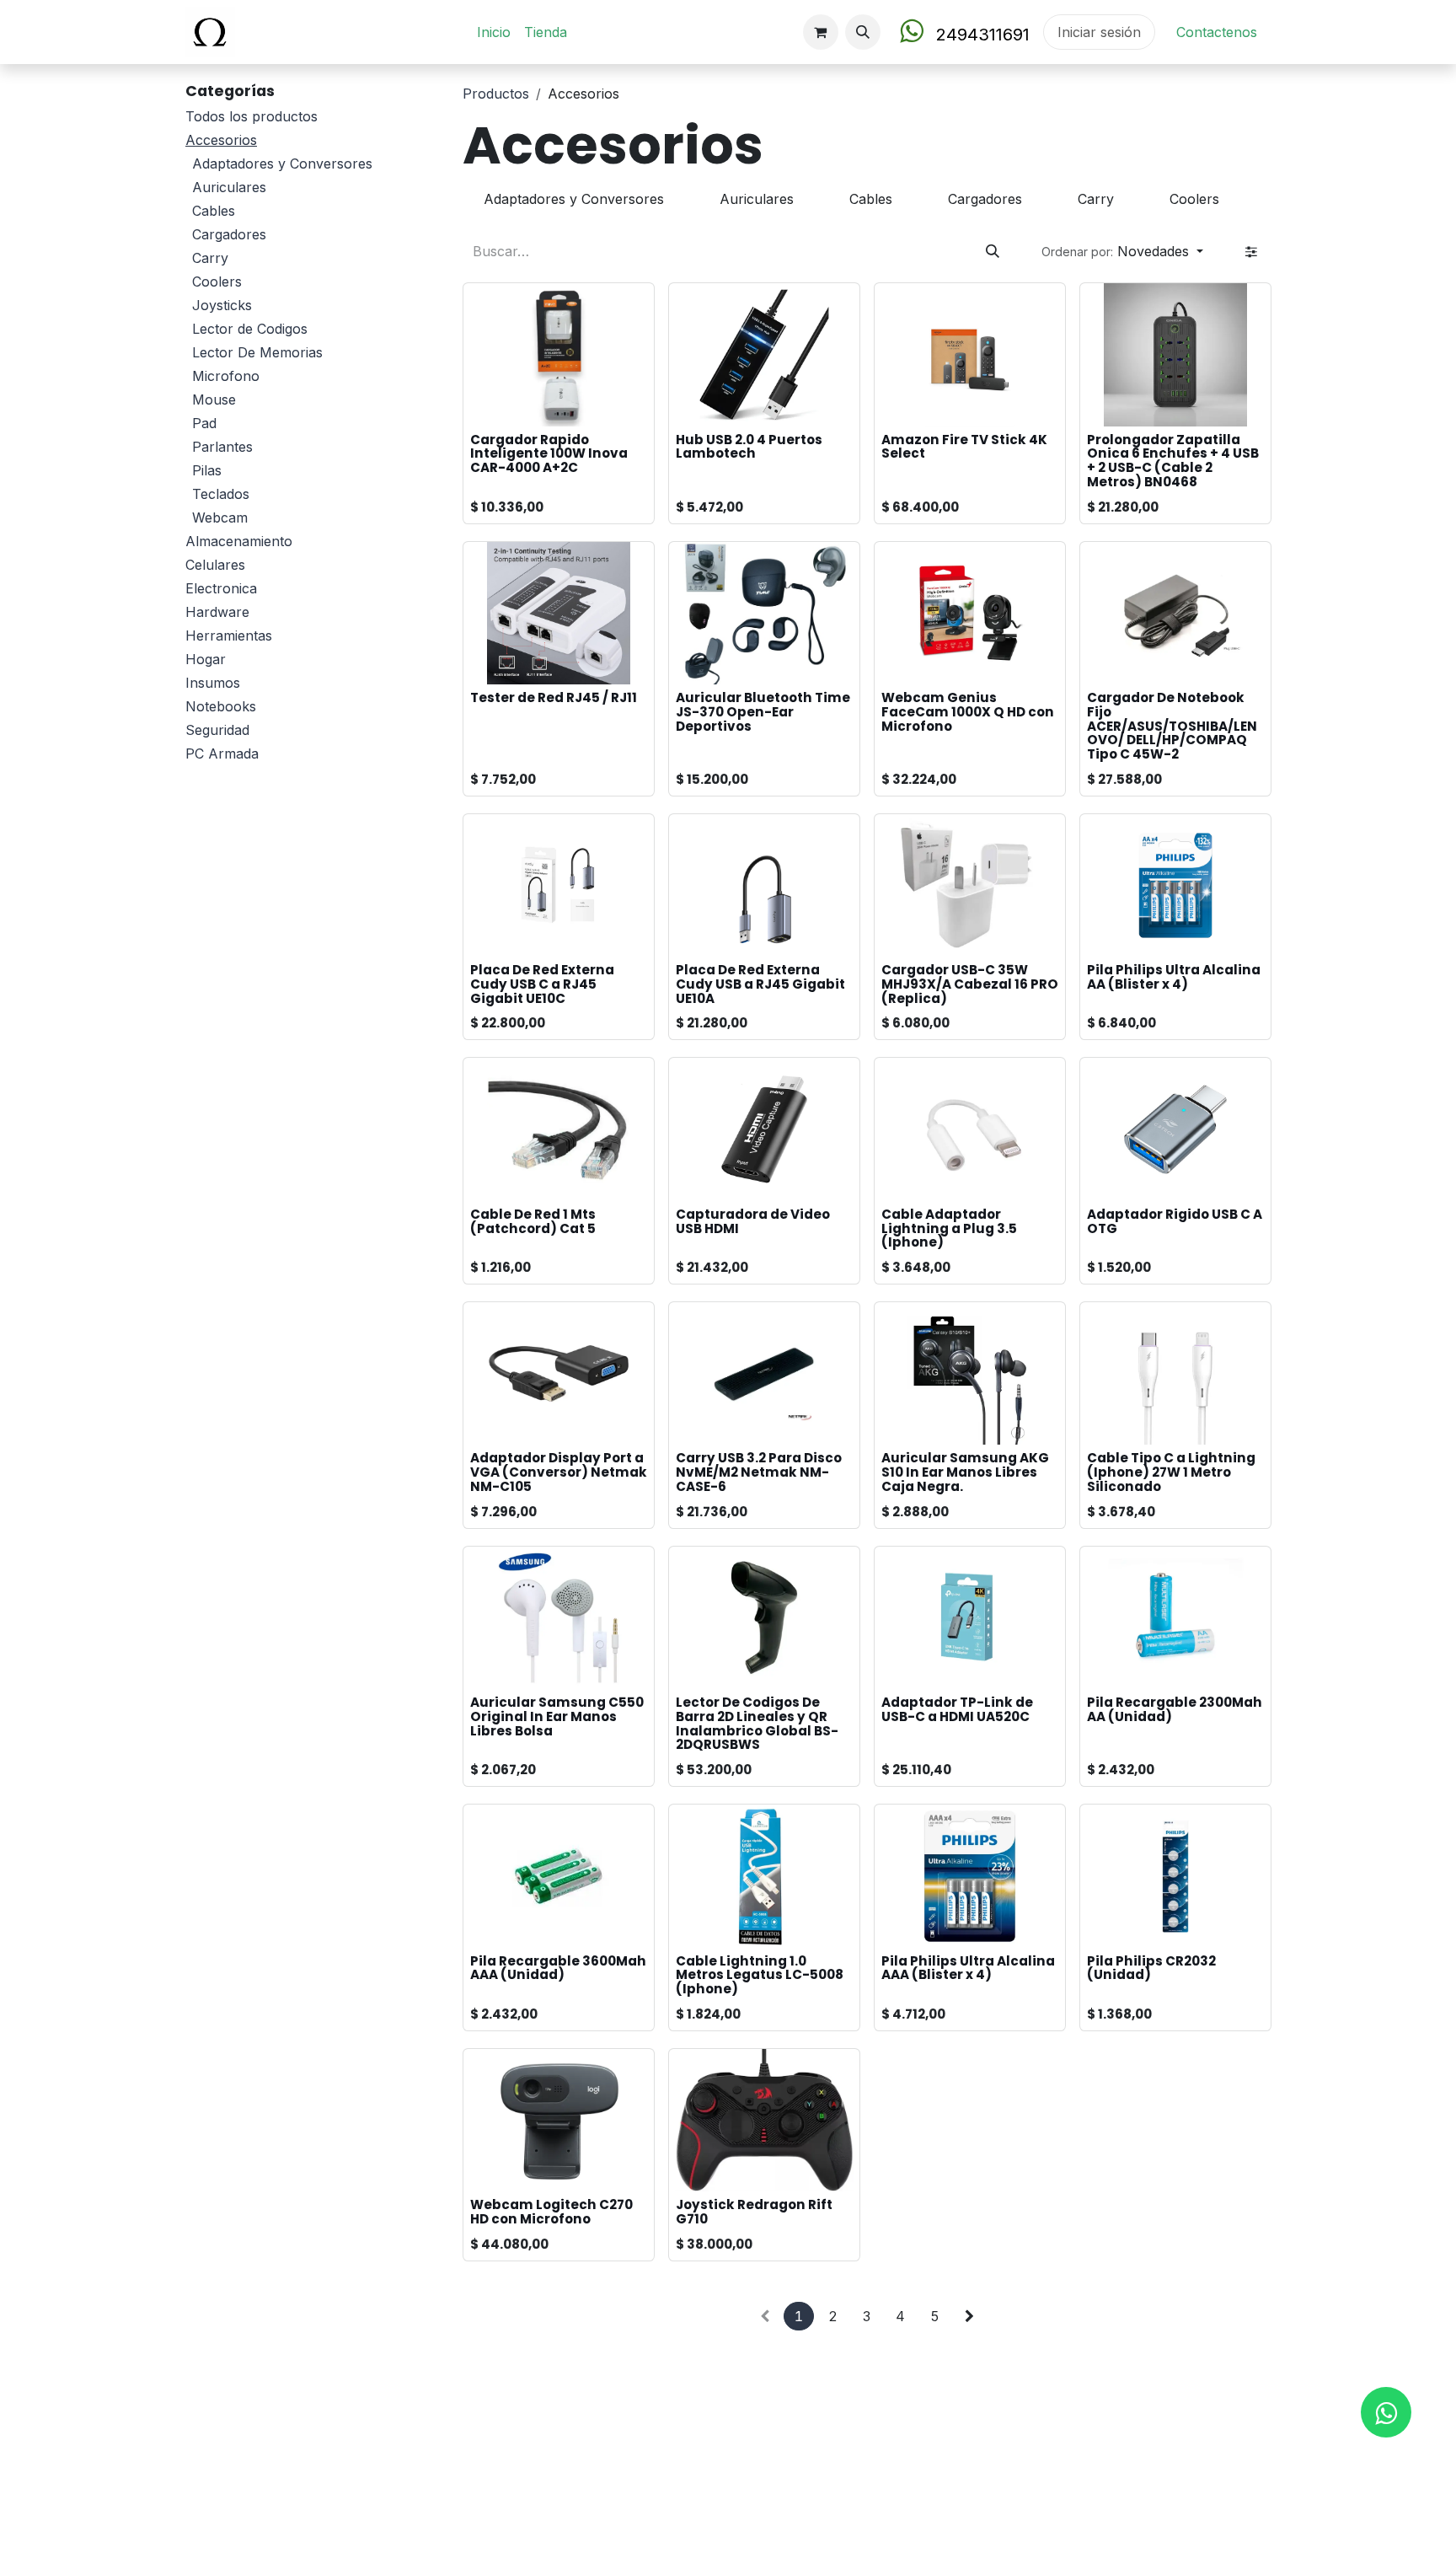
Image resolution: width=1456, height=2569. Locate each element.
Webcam (220, 518)
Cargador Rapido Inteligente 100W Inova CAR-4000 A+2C (549, 453)
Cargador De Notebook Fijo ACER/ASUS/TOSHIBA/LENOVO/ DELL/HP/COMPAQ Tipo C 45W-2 (1172, 726)
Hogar (206, 659)
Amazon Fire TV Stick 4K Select (964, 447)
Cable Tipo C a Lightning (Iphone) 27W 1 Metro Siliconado (1171, 1472)
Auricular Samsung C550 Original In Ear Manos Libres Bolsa (557, 1716)
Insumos (213, 683)
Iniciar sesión (1099, 32)
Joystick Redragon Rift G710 (754, 2212)
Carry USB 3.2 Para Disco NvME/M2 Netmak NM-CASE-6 (759, 1472)
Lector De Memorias (257, 352)
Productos (496, 94)
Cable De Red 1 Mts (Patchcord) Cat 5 (533, 1221)
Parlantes (222, 447)
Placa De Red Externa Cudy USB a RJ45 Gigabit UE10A (760, 984)
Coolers (217, 282)
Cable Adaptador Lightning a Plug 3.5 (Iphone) (949, 1228)
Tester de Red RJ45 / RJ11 (554, 697)
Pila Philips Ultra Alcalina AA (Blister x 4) (1174, 977)
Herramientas (229, 636)
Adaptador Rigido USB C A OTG (1175, 1221)
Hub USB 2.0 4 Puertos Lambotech (749, 447)
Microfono (226, 376)
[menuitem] (494, 32)
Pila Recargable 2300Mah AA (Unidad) (1175, 1709)
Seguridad (217, 730)
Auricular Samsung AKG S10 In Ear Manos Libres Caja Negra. (965, 1472)
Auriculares (229, 187)
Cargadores (229, 234)
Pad (204, 423)
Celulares (215, 565)
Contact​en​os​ (1217, 32)
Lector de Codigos (250, 329)
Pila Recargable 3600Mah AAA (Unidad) (558, 1968)
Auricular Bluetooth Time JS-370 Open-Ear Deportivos (763, 711)
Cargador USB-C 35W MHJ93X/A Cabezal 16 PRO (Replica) (970, 984)
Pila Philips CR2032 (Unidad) (1151, 1968)
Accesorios (221, 140)
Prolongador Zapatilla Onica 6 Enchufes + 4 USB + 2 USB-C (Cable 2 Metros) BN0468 (1173, 461)
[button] (863, 32)
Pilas (207, 470)
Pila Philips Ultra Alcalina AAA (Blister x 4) (968, 1968)
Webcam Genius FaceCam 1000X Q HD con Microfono (968, 711)
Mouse (214, 400)
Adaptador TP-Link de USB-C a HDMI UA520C (957, 1709)
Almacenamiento (239, 541)
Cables (214, 211)
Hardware (217, 612)
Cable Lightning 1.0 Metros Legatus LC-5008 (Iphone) (760, 1975)
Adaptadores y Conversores (282, 164)
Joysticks (222, 305)
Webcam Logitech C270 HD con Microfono (551, 2212)
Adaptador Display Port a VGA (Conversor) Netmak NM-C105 (559, 1472)
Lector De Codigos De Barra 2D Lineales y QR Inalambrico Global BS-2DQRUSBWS (757, 1723)
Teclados (221, 494)
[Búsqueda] (993, 251)
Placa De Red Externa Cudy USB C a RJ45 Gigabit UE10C (542, 984)
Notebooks (221, 706)
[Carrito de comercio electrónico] (821, 32)
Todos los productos (252, 116)
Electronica (221, 588)
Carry (210, 258)
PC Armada (222, 754)
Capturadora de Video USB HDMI (753, 1221)
